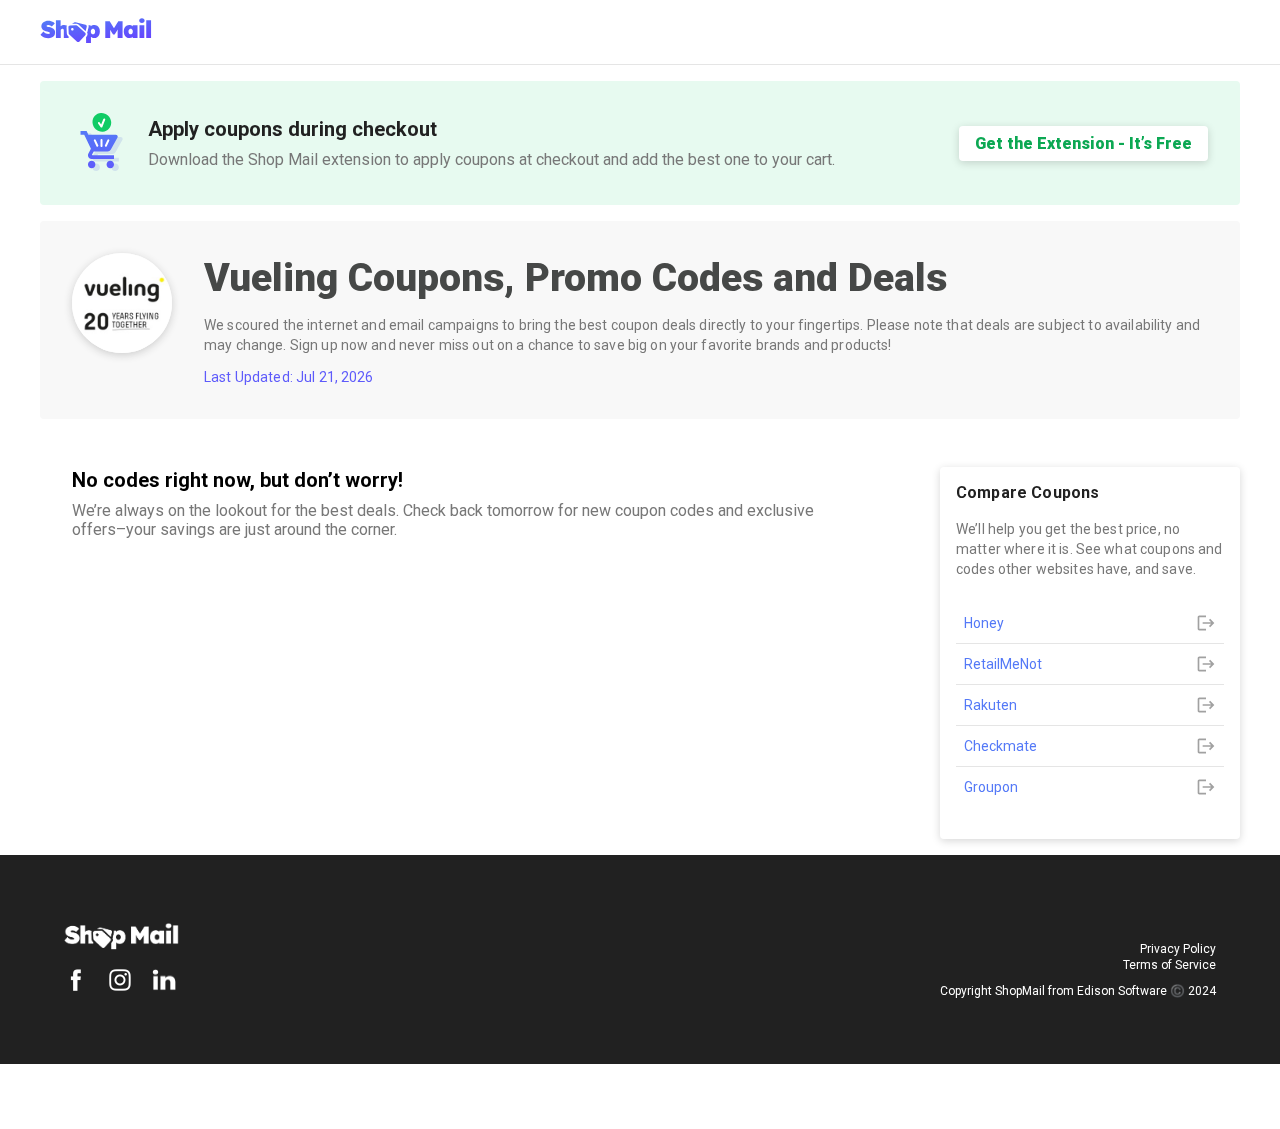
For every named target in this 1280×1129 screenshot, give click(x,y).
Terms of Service (1169, 965)
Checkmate (1000, 746)
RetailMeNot (1003, 664)
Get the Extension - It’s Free (1083, 143)
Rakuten (990, 705)
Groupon (991, 787)
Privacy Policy (1178, 949)
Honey (984, 623)
